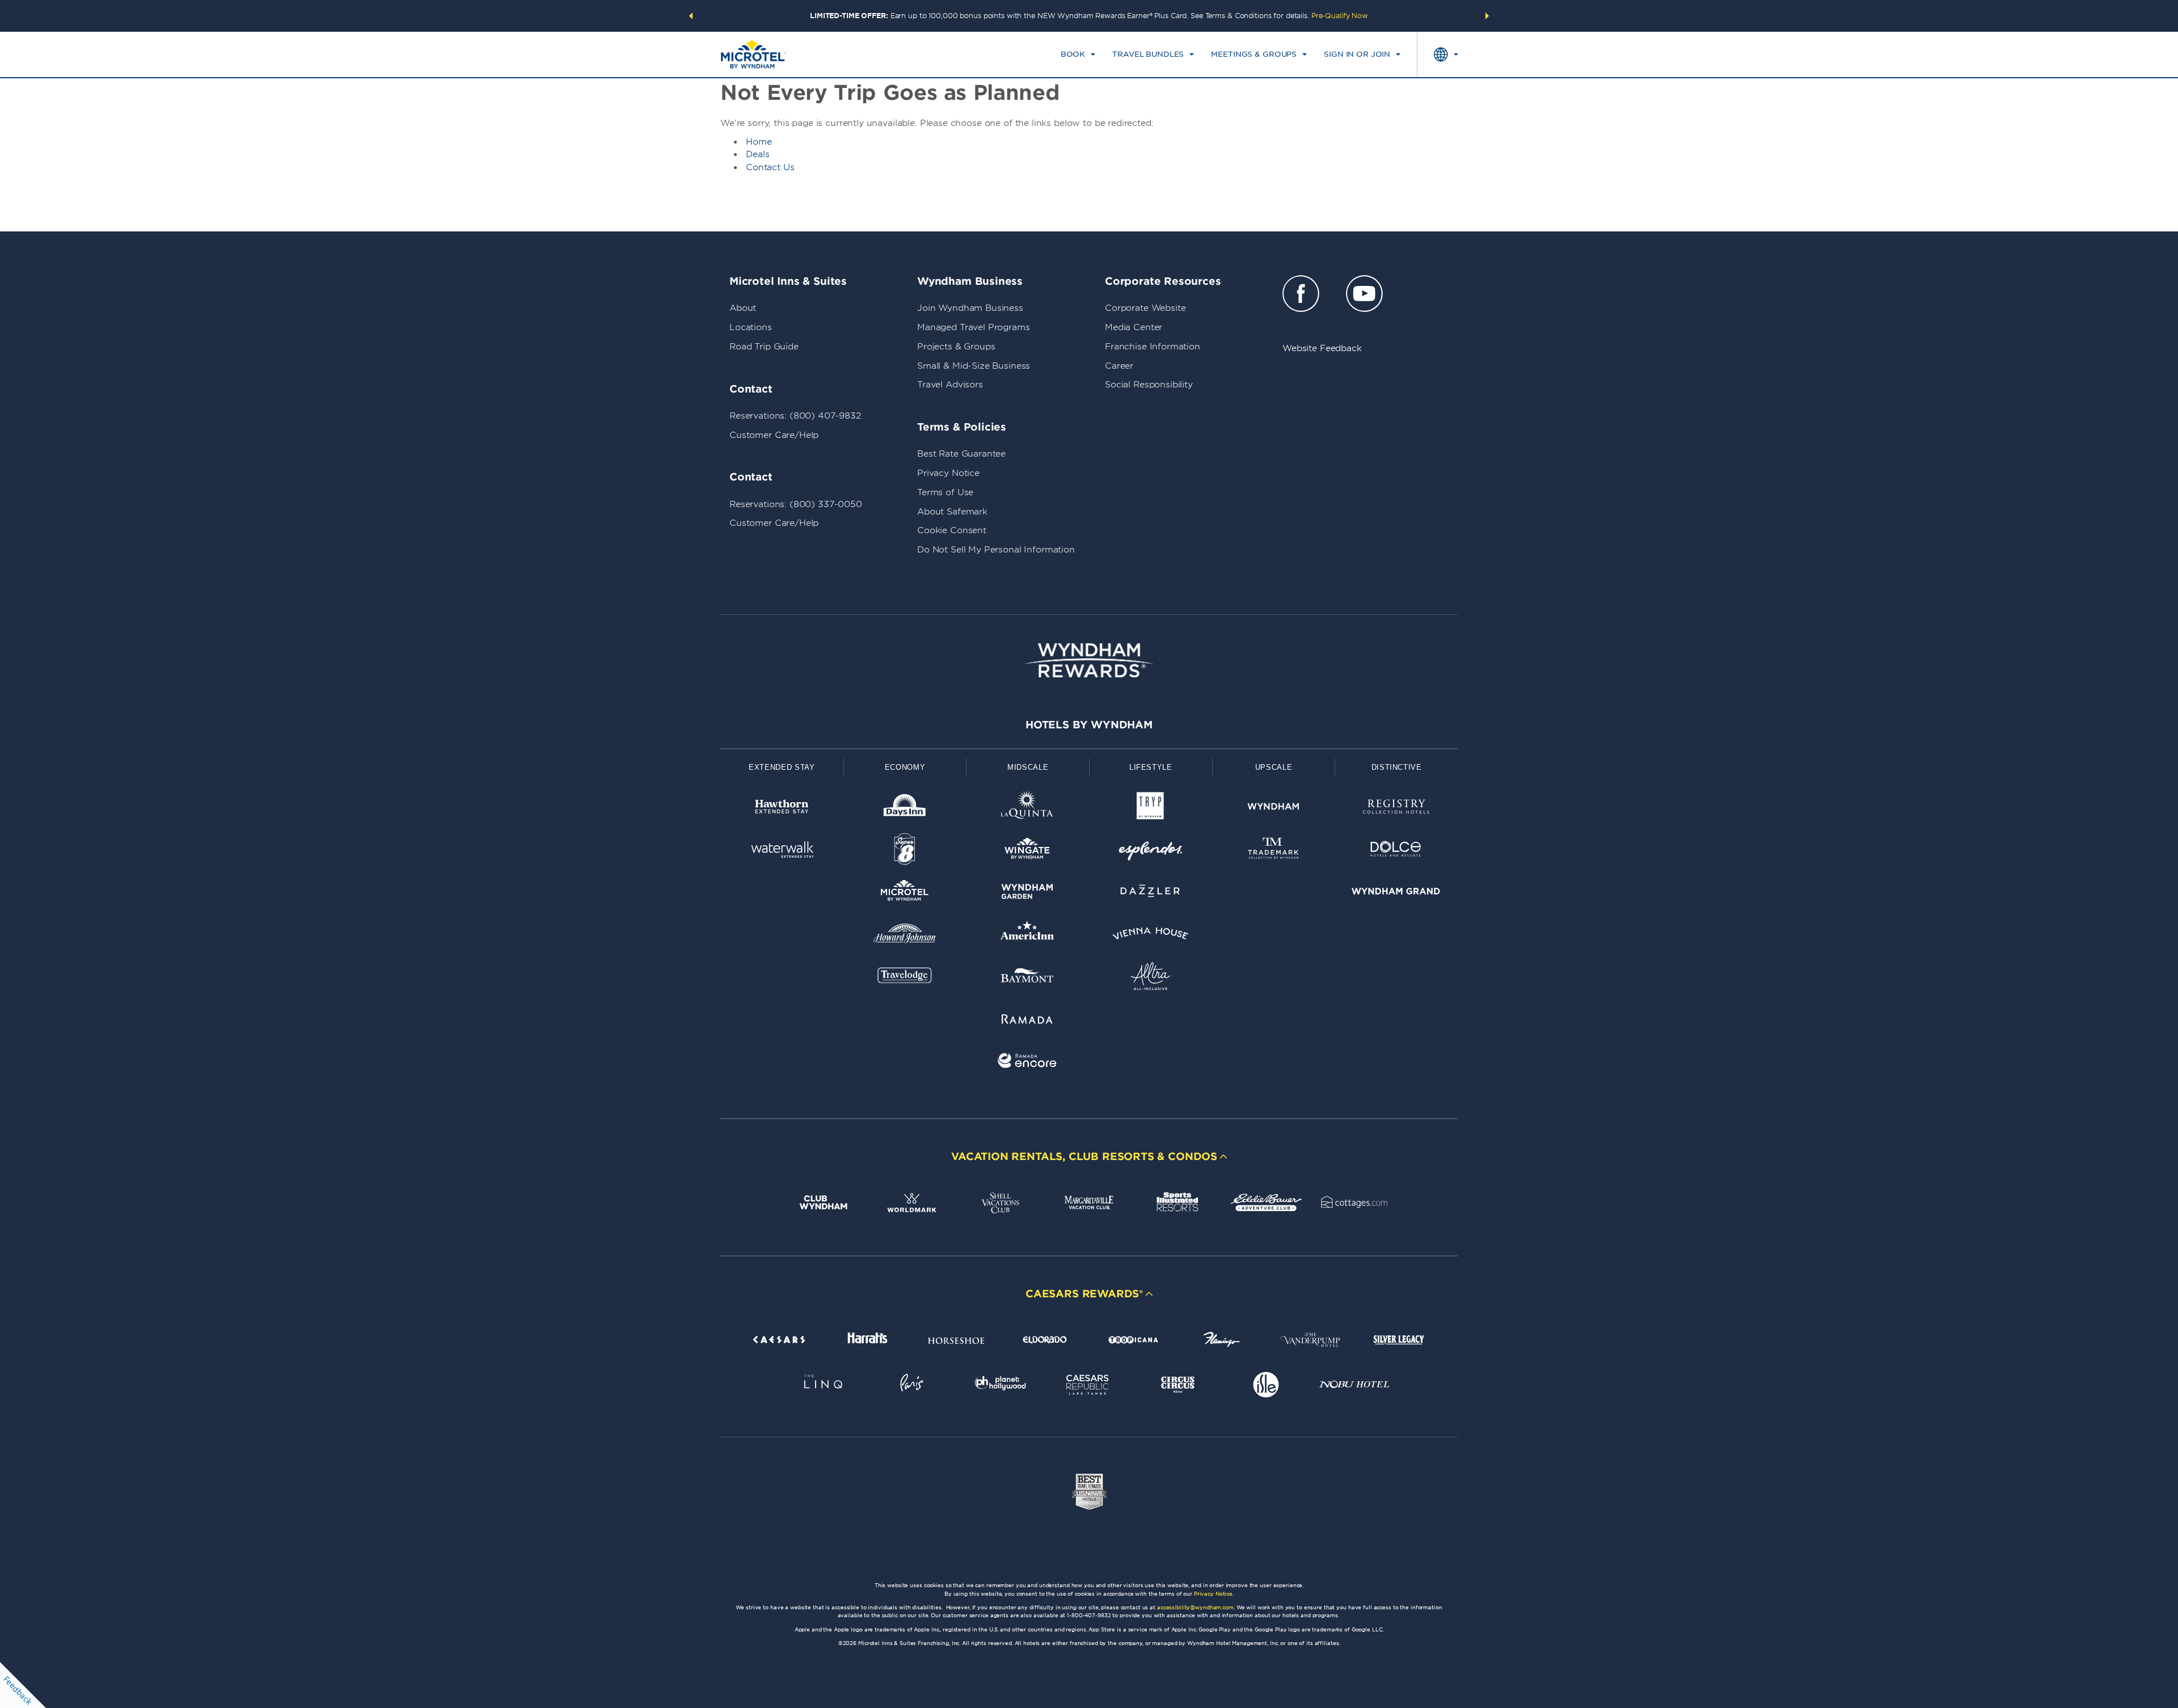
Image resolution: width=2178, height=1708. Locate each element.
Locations (751, 327)
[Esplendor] (1151, 851)
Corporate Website (1145, 308)
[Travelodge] (905, 978)
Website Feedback (1322, 348)
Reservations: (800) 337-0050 (796, 504)
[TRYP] (1151, 809)
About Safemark (952, 512)
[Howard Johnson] (905, 936)
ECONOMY (905, 767)
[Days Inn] (905, 809)
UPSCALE (1274, 767)
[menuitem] (1078, 54)
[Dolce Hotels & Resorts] (1396, 851)
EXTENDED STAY (782, 767)
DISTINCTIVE (1397, 767)
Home (759, 142)
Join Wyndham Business (970, 308)
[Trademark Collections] (1274, 851)
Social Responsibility (1149, 385)
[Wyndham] (1274, 809)
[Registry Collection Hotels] (1396, 809)
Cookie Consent (952, 530)
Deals (758, 154)
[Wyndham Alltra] (1151, 978)
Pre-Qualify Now (1340, 16)
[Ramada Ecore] (1027, 1063)
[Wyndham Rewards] (1089, 660)
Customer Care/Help (774, 435)
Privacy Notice (948, 473)
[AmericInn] (1027, 936)
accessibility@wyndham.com (1195, 1607)
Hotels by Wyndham (1089, 725)
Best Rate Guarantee (961, 454)
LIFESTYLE (1151, 767)
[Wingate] (1027, 851)
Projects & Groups (956, 347)
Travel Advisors (950, 385)
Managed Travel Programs (974, 327)
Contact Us (770, 167)
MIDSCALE (1028, 767)
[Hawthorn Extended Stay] (782, 809)
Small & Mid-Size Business (974, 366)
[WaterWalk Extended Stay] (782, 851)
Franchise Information (1153, 347)
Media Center (1134, 327)
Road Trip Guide (764, 347)
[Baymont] (1027, 978)
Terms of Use (945, 492)
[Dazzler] (1151, 893)
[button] (691, 16)
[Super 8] (905, 851)
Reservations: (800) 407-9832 (795, 416)
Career (1119, 366)
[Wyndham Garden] (1027, 893)
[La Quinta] (1027, 809)
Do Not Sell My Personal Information (996, 550)
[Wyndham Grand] (1396, 893)
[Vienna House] (1151, 936)
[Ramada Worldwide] (1027, 1021)
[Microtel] (905, 893)
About (743, 308)
